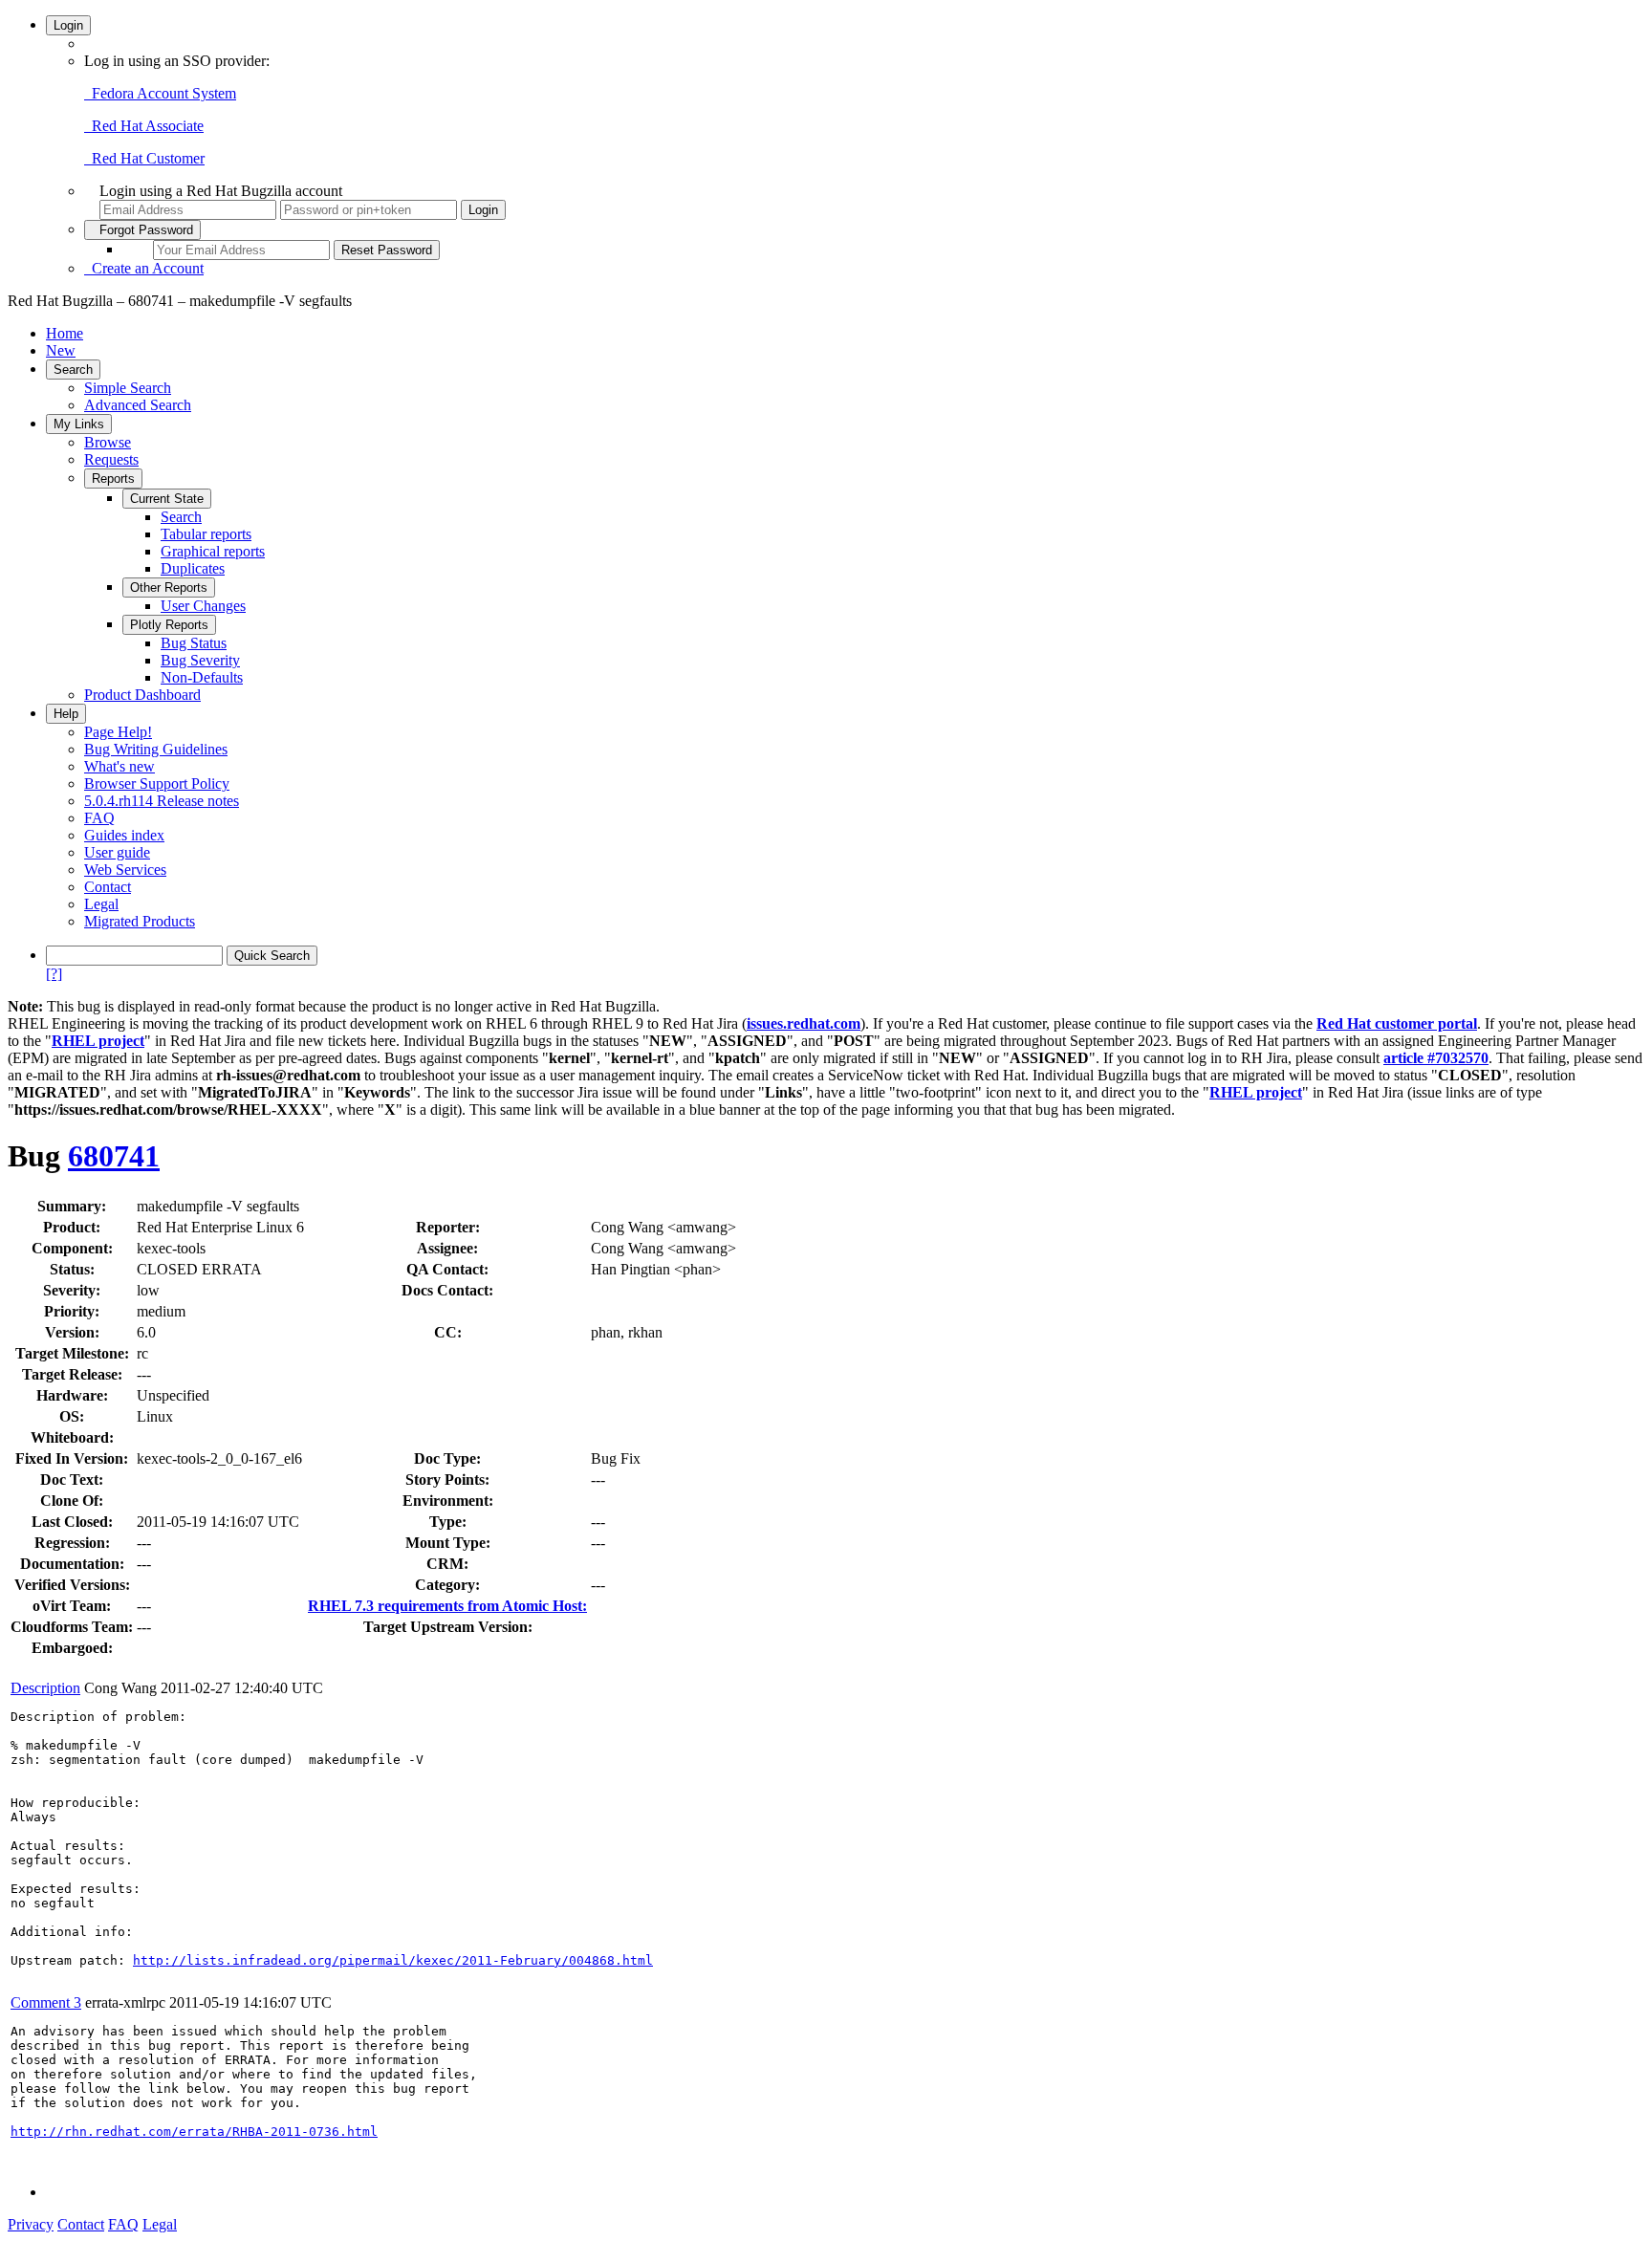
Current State (167, 499)
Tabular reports (206, 534)
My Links (79, 424)
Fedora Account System (160, 93)
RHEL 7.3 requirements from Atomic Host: (447, 1606)
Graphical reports (213, 551)
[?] (54, 974)
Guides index (124, 835)
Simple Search (128, 388)
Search (73, 370)
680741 (114, 1156)
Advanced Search (138, 405)
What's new (120, 766)
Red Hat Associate (144, 126)
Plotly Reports (169, 625)
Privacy (31, 2224)
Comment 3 (46, 2002)
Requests (111, 459)
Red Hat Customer (144, 158)
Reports (113, 479)
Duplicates (193, 568)
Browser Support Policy (157, 783)
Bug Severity (200, 660)
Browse (108, 442)
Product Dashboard (142, 695)
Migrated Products (140, 921)
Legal (101, 904)
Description (45, 1688)
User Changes (203, 606)
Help (66, 714)
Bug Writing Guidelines (156, 749)
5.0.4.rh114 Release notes (162, 801)
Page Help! (118, 732)
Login (68, 25)
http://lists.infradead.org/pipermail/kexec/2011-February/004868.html (393, 1960)
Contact (108, 887)
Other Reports (169, 587)
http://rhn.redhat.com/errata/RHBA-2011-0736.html (194, 2132)
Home (65, 333)
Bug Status (194, 643)
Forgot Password (142, 230)
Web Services (125, 870)
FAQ (99, 818)
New (61, 350)
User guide (117, 852)
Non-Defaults (202, 677)
